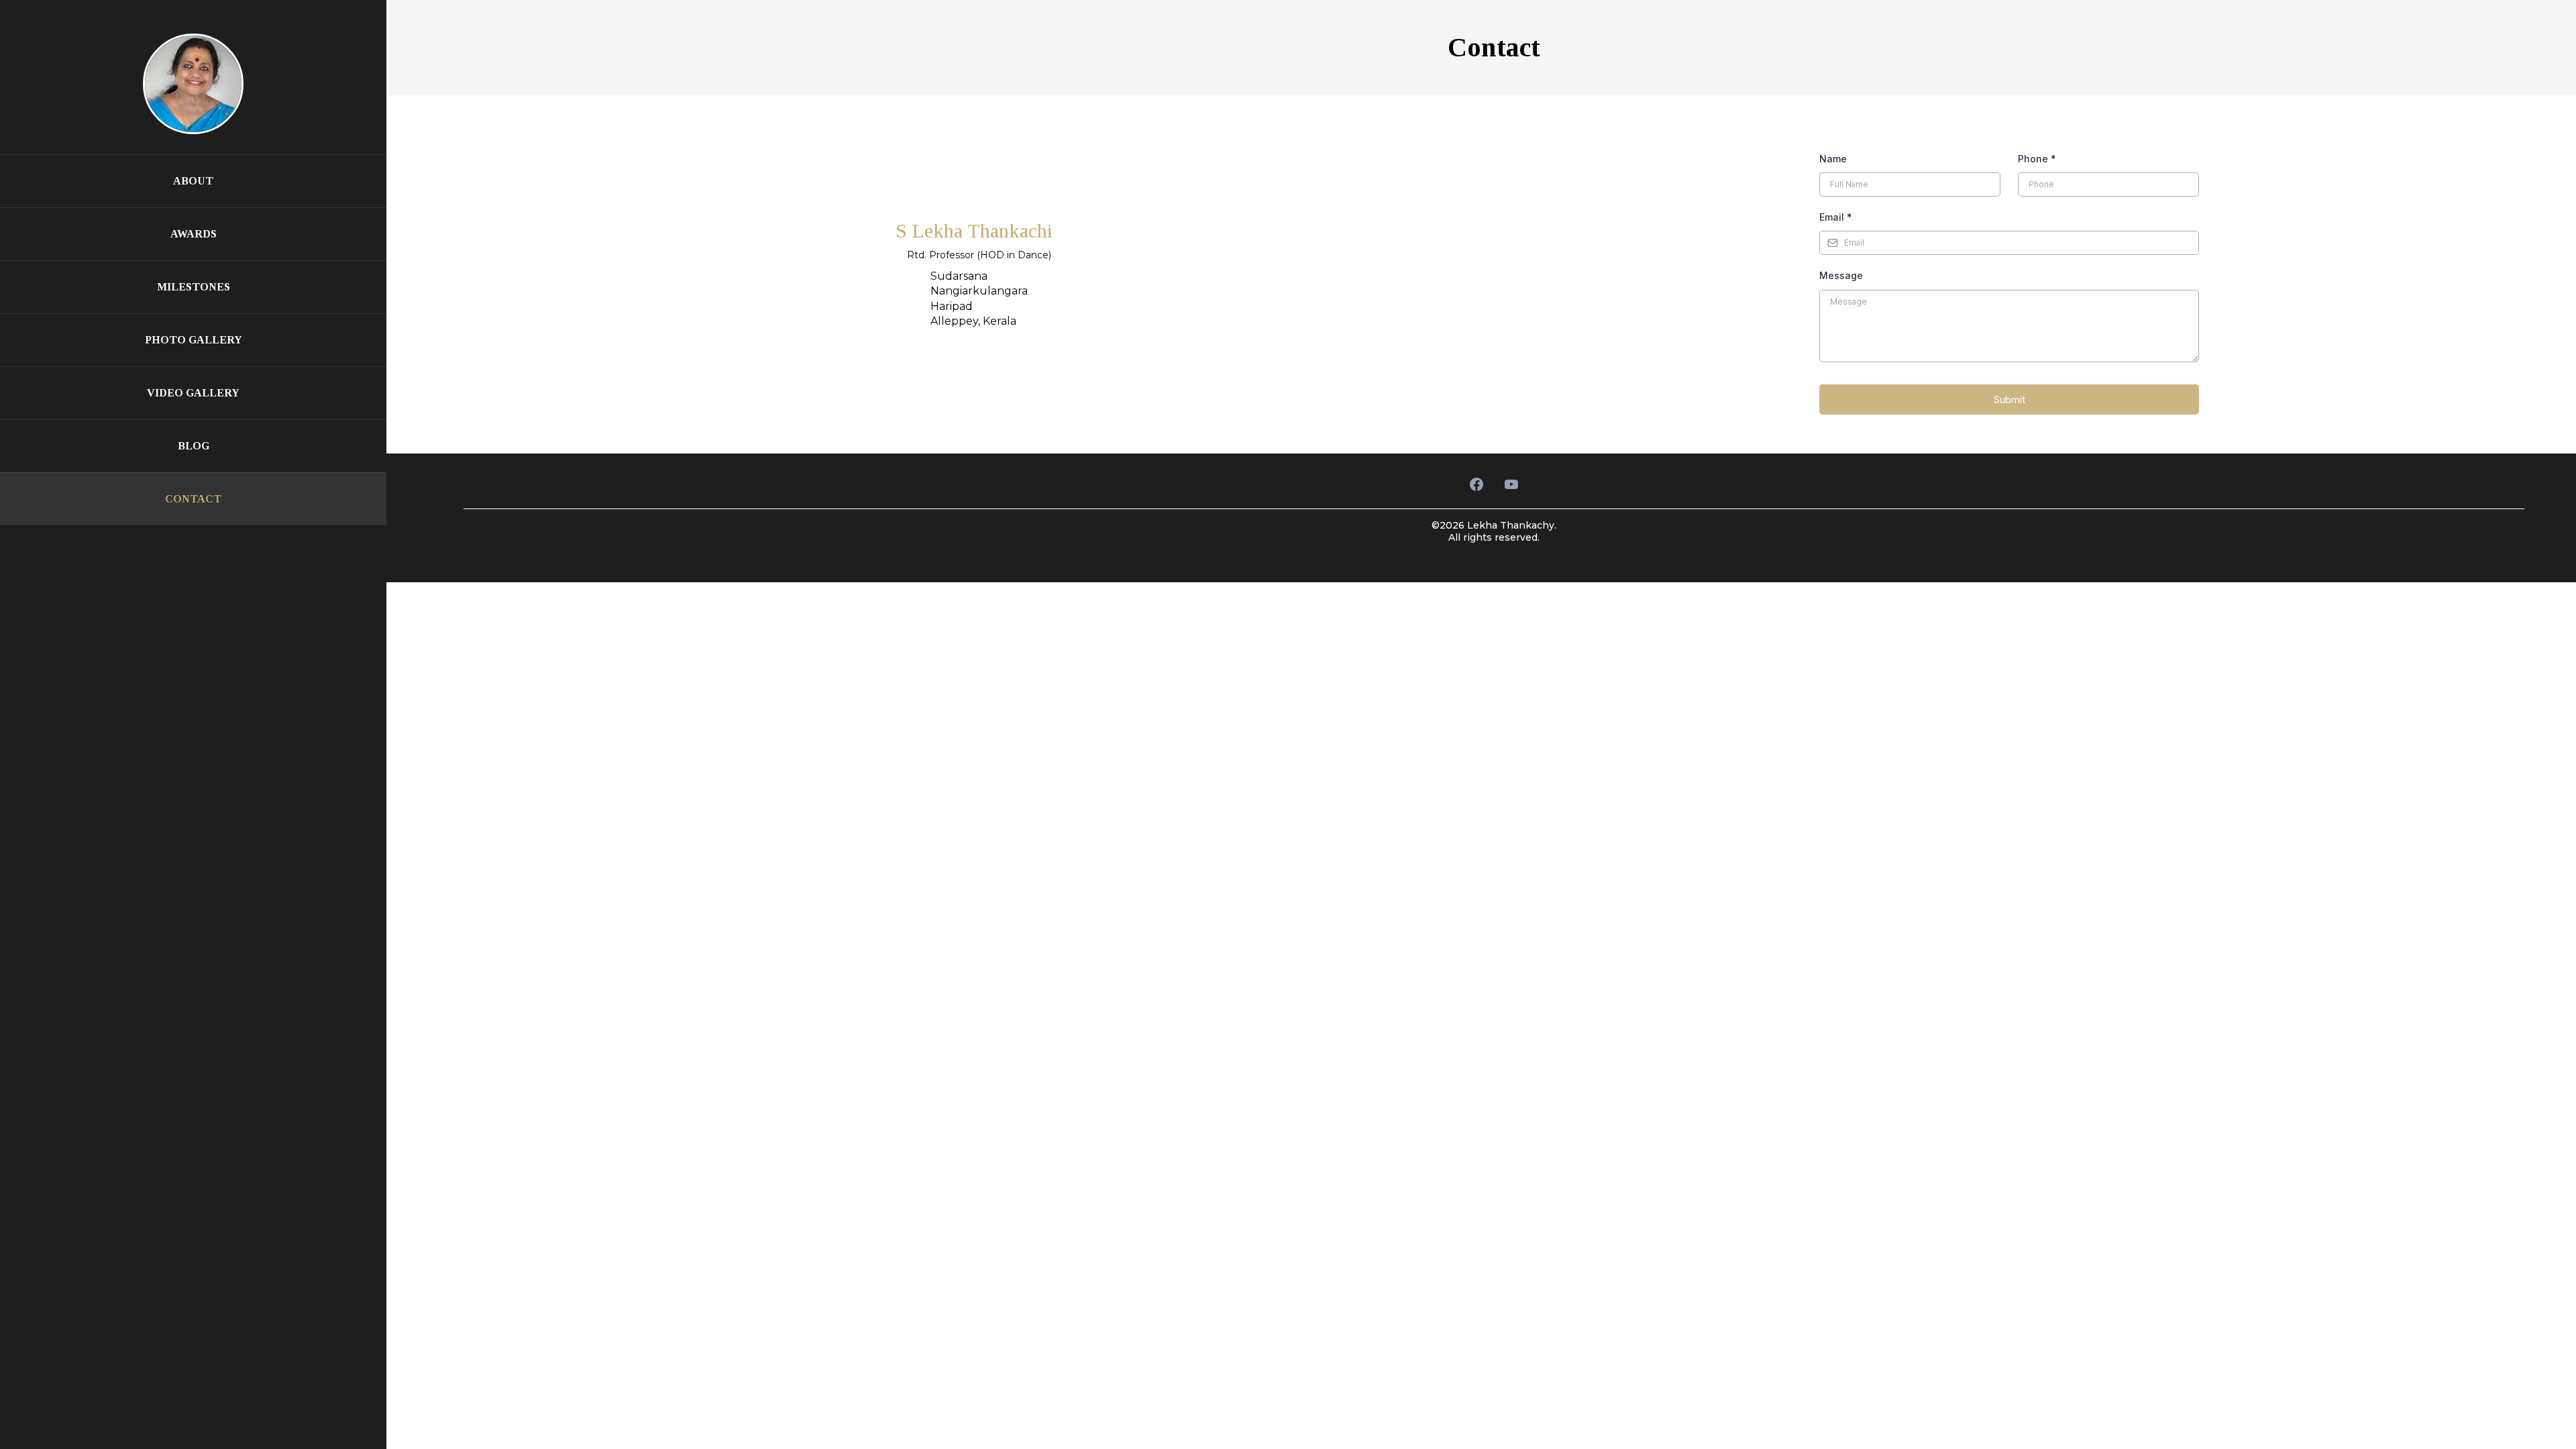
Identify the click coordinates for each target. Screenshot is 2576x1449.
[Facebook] (1477, 484)
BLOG (194, 446)
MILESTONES (194, 287)
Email (1836, 217)
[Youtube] (1511, 484)
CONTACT (193, 499)
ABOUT (193, 181)
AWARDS (194, 234)
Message (1841, 275)
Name (1833, 159)
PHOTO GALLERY (194, 340)
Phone (2037, 159)
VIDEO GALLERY (193, 393)
